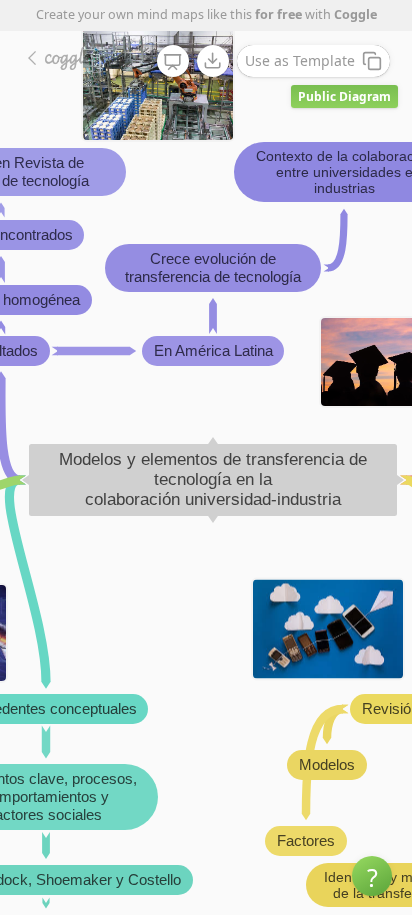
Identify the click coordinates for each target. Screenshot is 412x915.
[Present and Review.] (173, 62)
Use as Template (300, 60)
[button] (372, 876)
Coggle (355, 14)
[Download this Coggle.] (213, 61)
